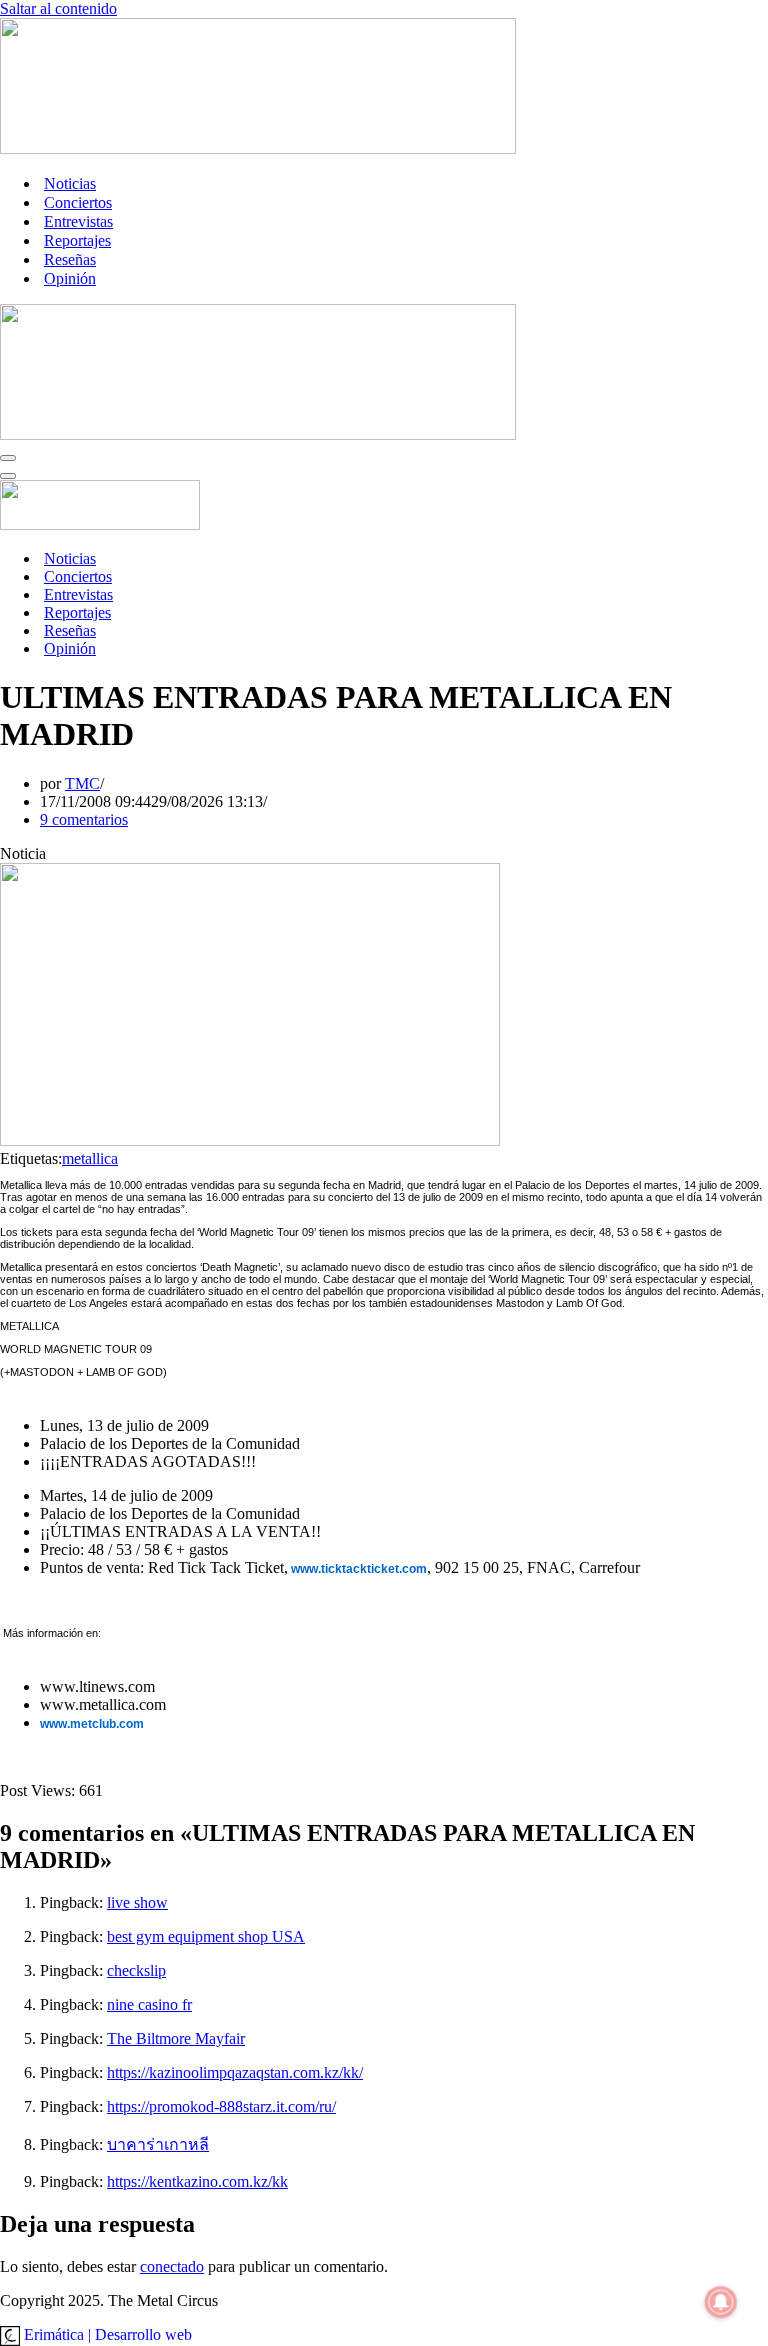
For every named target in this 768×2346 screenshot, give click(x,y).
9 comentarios (84, 819)
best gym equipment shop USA (206, 1936)
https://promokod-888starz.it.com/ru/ (221, 2106)
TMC (82, 783)
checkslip (136, 1970)
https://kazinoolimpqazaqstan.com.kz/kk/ (235, 2072)
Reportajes (77, 240)
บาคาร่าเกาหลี (158, 2144)
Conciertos (78, 202)
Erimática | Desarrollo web (106, 2334)
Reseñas (70, 259)
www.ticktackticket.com (357, 1569)
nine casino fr (149, 2004)
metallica (90, 1158)
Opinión (70, 278)
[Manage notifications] (721, 2302)
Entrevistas (78, 221)
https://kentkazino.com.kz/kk (197, 2181)
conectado (172, 2266)
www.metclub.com (92, 1724)
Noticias (70, 183)
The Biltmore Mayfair (176, 2038)
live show (137, 1902)
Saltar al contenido (58, 8)
